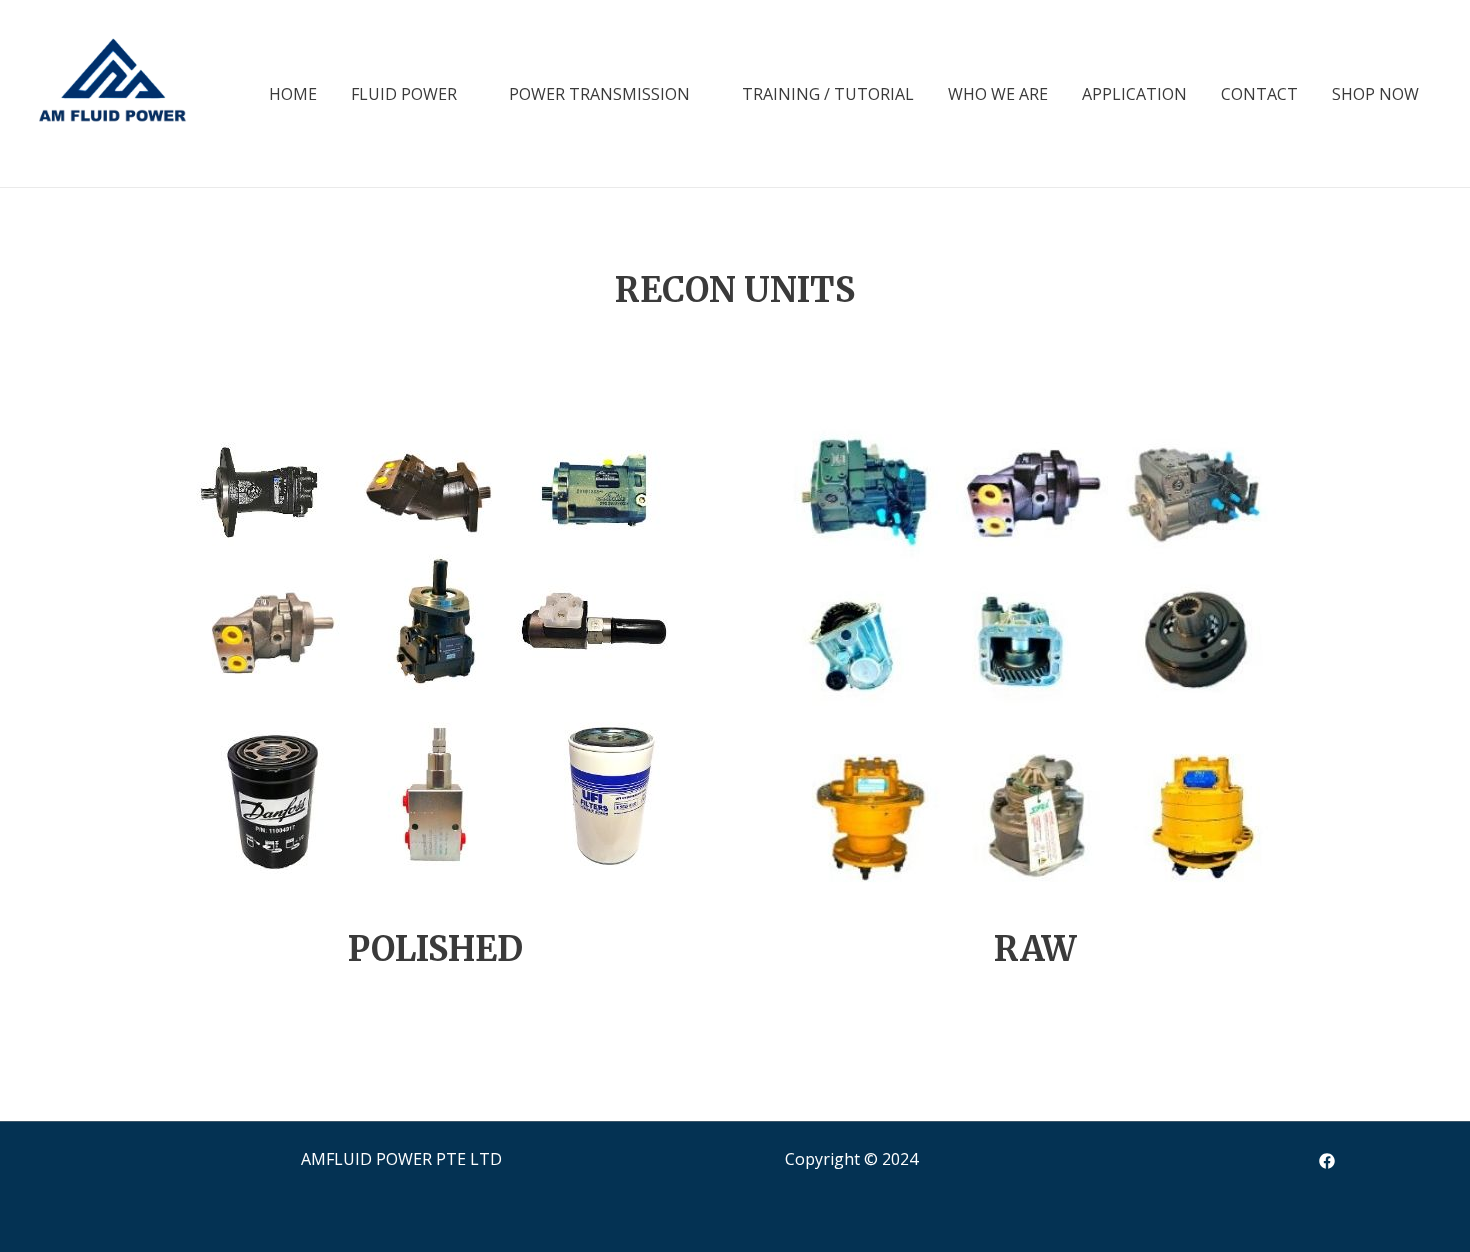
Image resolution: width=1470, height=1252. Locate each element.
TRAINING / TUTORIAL (828, 94)
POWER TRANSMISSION (599, 94)
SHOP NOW (1375, 94)
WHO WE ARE (998, 94)
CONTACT (1259, 94)
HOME (293, 94)
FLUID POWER (404, 94)
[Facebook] (1327, 1161)
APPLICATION (1134, 94)
